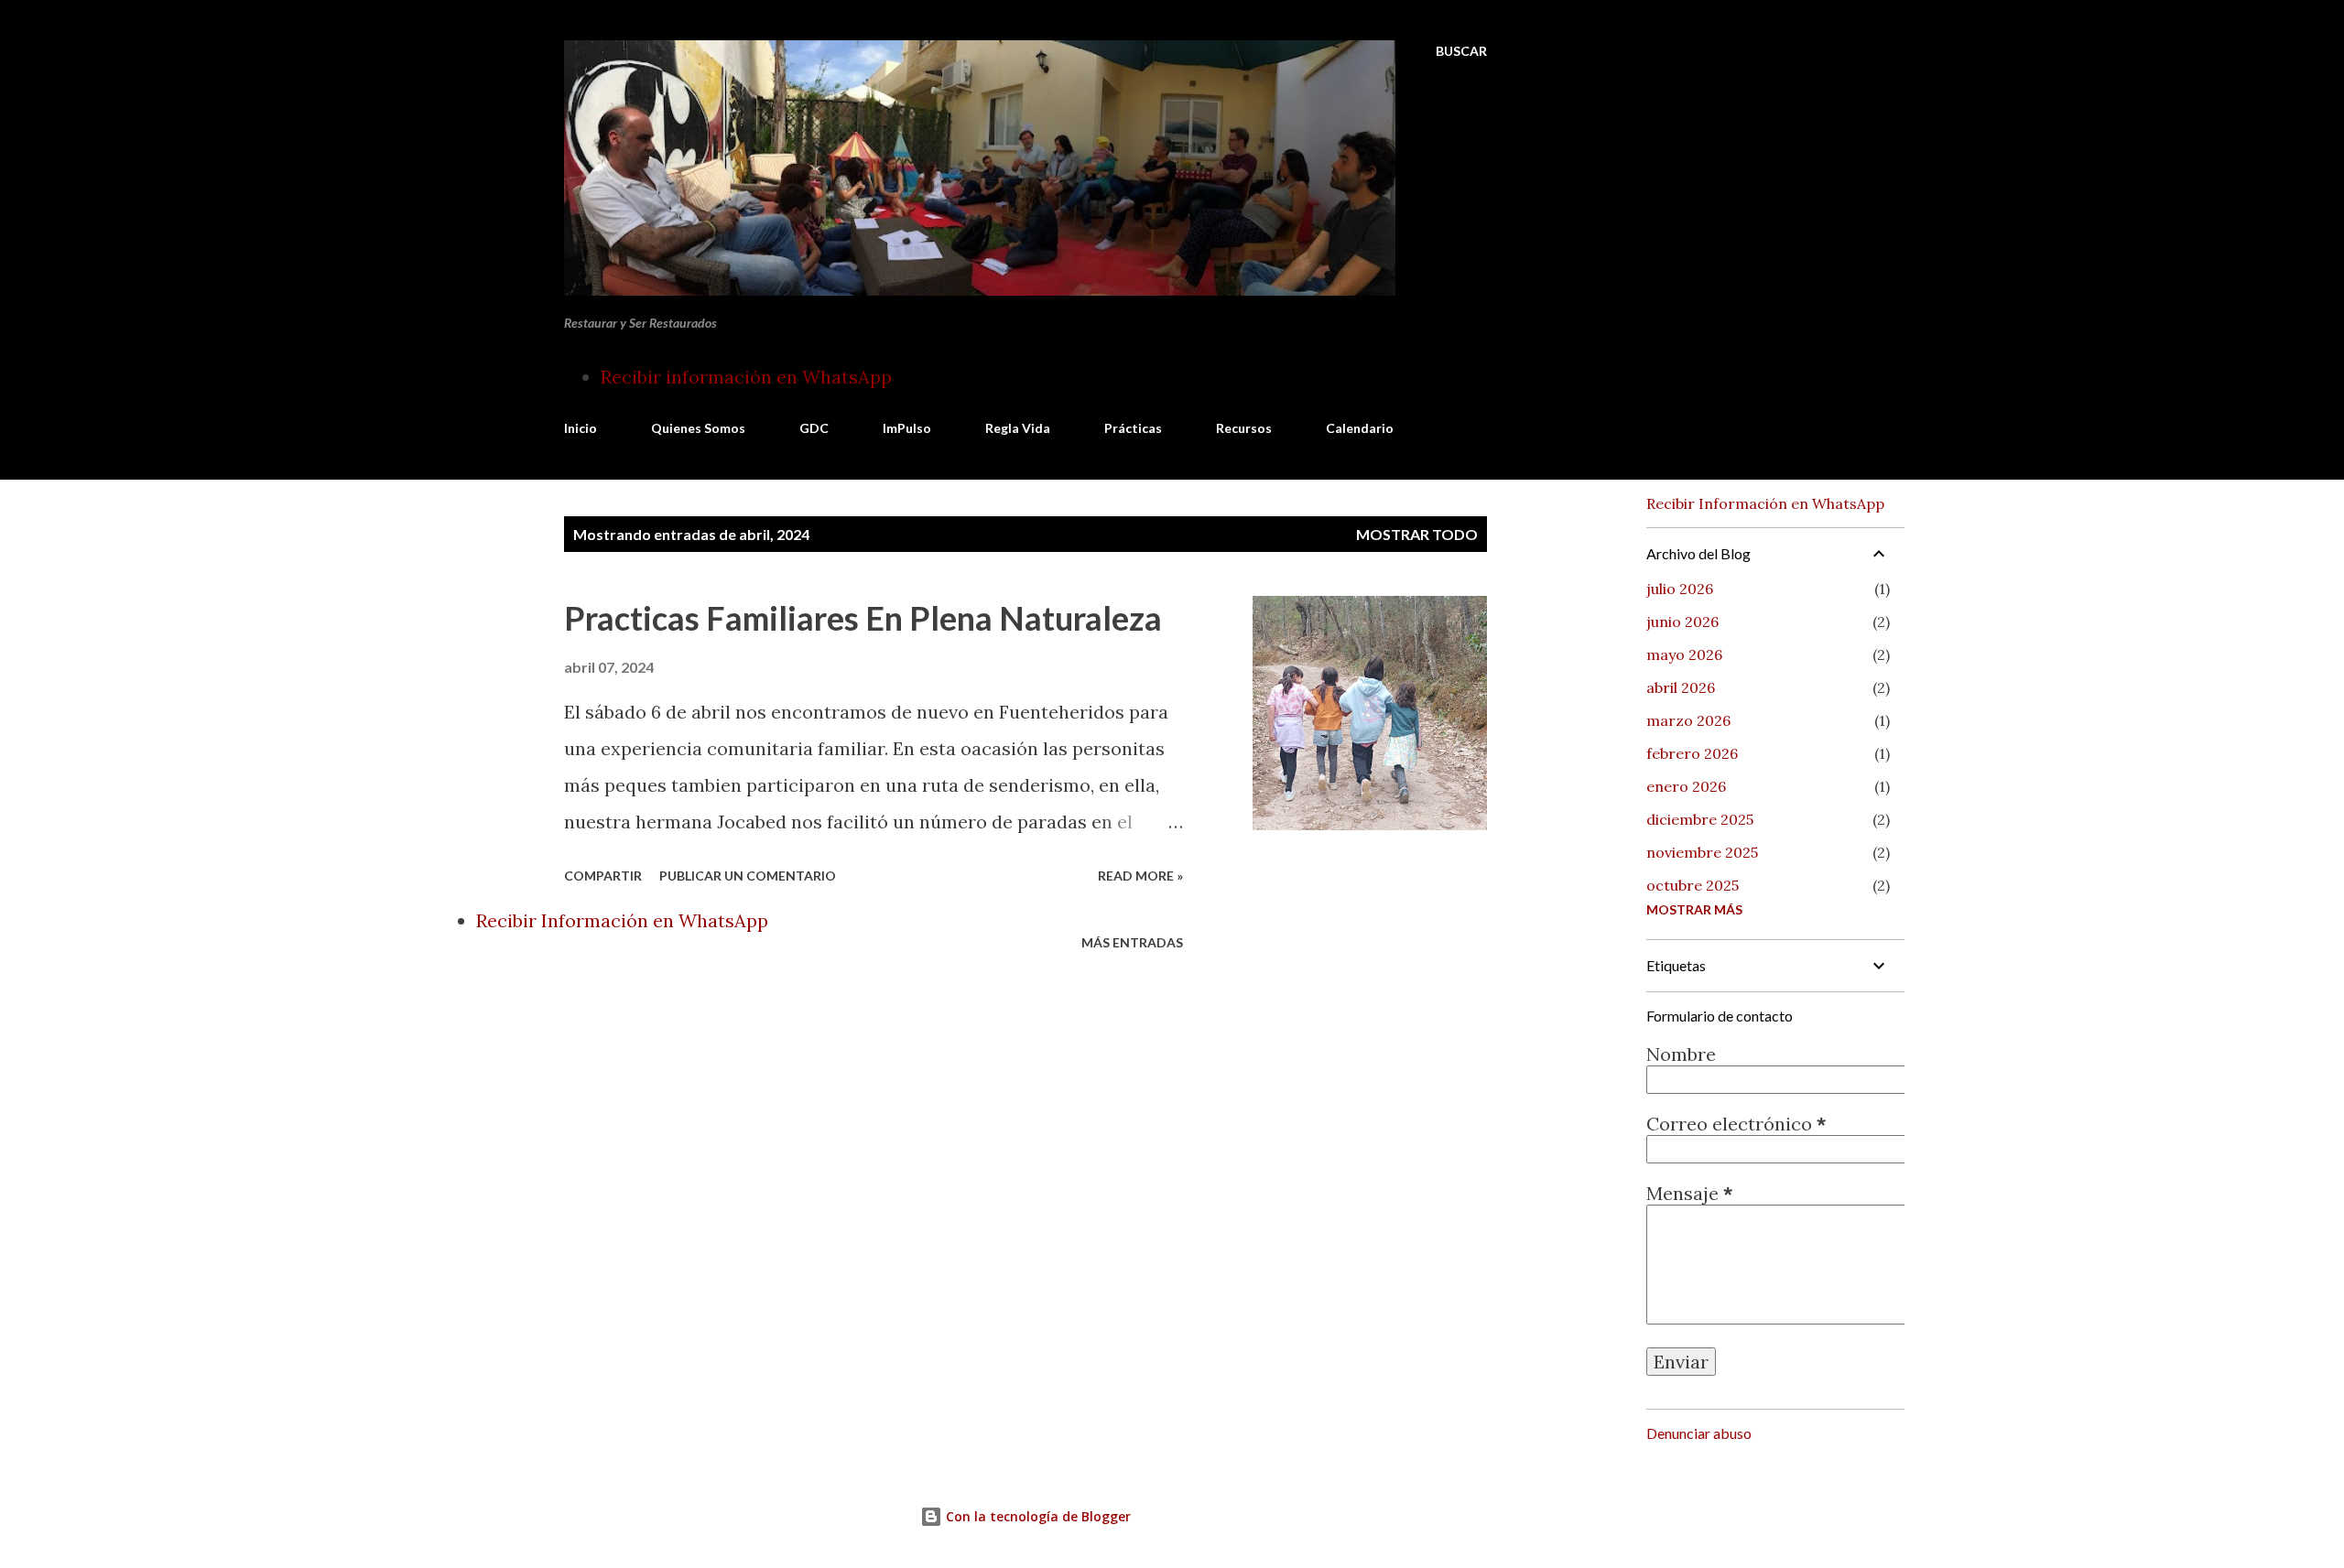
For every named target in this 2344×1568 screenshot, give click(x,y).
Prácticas (1133, 428)
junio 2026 (1682, 622)
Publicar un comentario (748, 876)
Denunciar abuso (1699, 1433)
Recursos (1244, 428)
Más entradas (1132, 942)
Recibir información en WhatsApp (746, 377)
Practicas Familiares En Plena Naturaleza (863, 618)
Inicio (581, 428)
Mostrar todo (1417, 534)
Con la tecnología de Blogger (1036, 1516)
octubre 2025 (1693, 885)
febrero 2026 (1692, 753)
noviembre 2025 (1702, 852)
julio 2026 (1680, 589)
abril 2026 (1681, 687)
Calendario (1360, 428)
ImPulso (907, 428)
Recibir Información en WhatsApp (622, 920)
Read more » (1140, 876)
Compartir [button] (603, 876)
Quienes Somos (698, 428)
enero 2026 (1686, 786)
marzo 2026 (1688, 720)
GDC (814, 428)
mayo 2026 (1684, 654)
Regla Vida (1018, 428)
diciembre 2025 (1700, 819)
